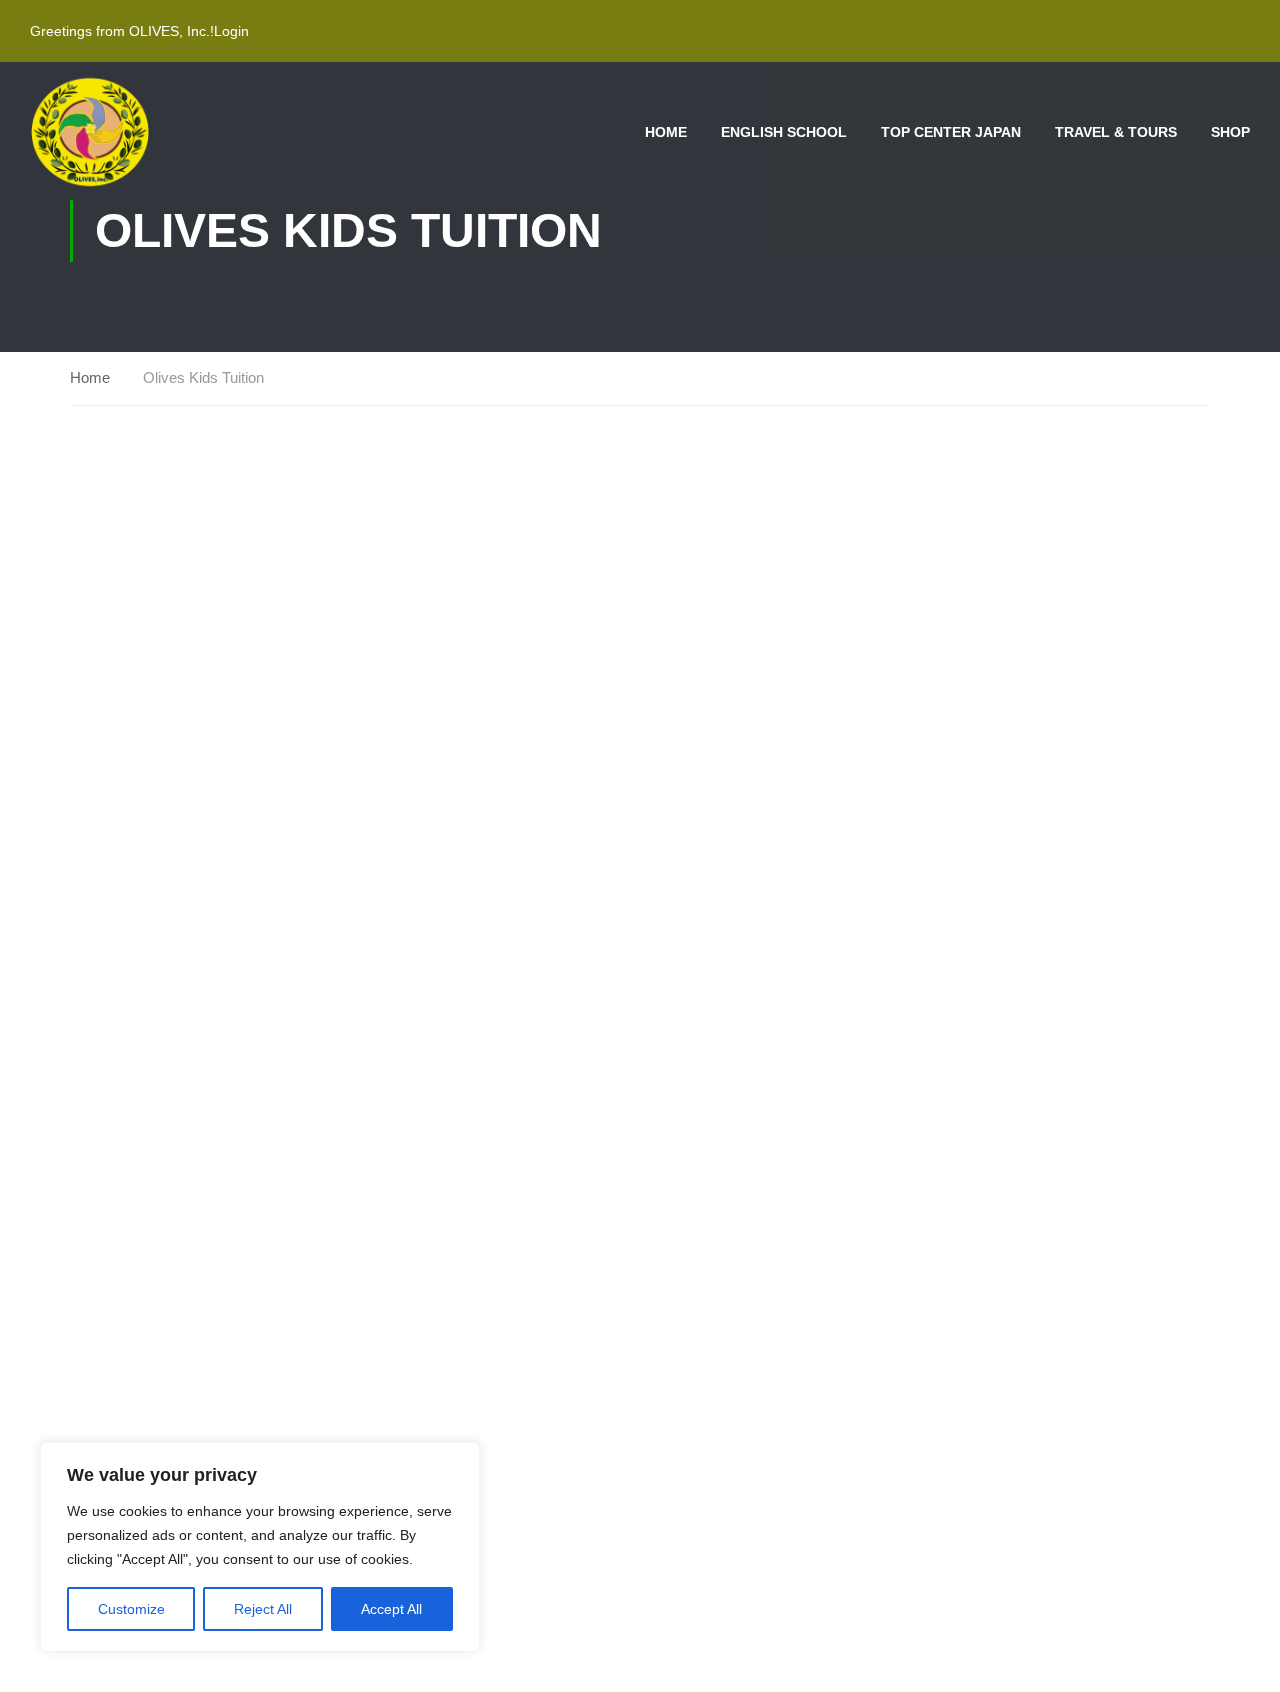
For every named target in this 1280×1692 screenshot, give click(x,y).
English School (784, 132)
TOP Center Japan (951, 132)
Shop (1230, 132)
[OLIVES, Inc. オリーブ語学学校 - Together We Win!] (90, 132)
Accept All (391, 1609)
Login (231, 31)
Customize (131, 1609)
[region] (260, 1547)
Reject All (263, 1609)
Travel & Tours (1116, 132)
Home (666, 132)
